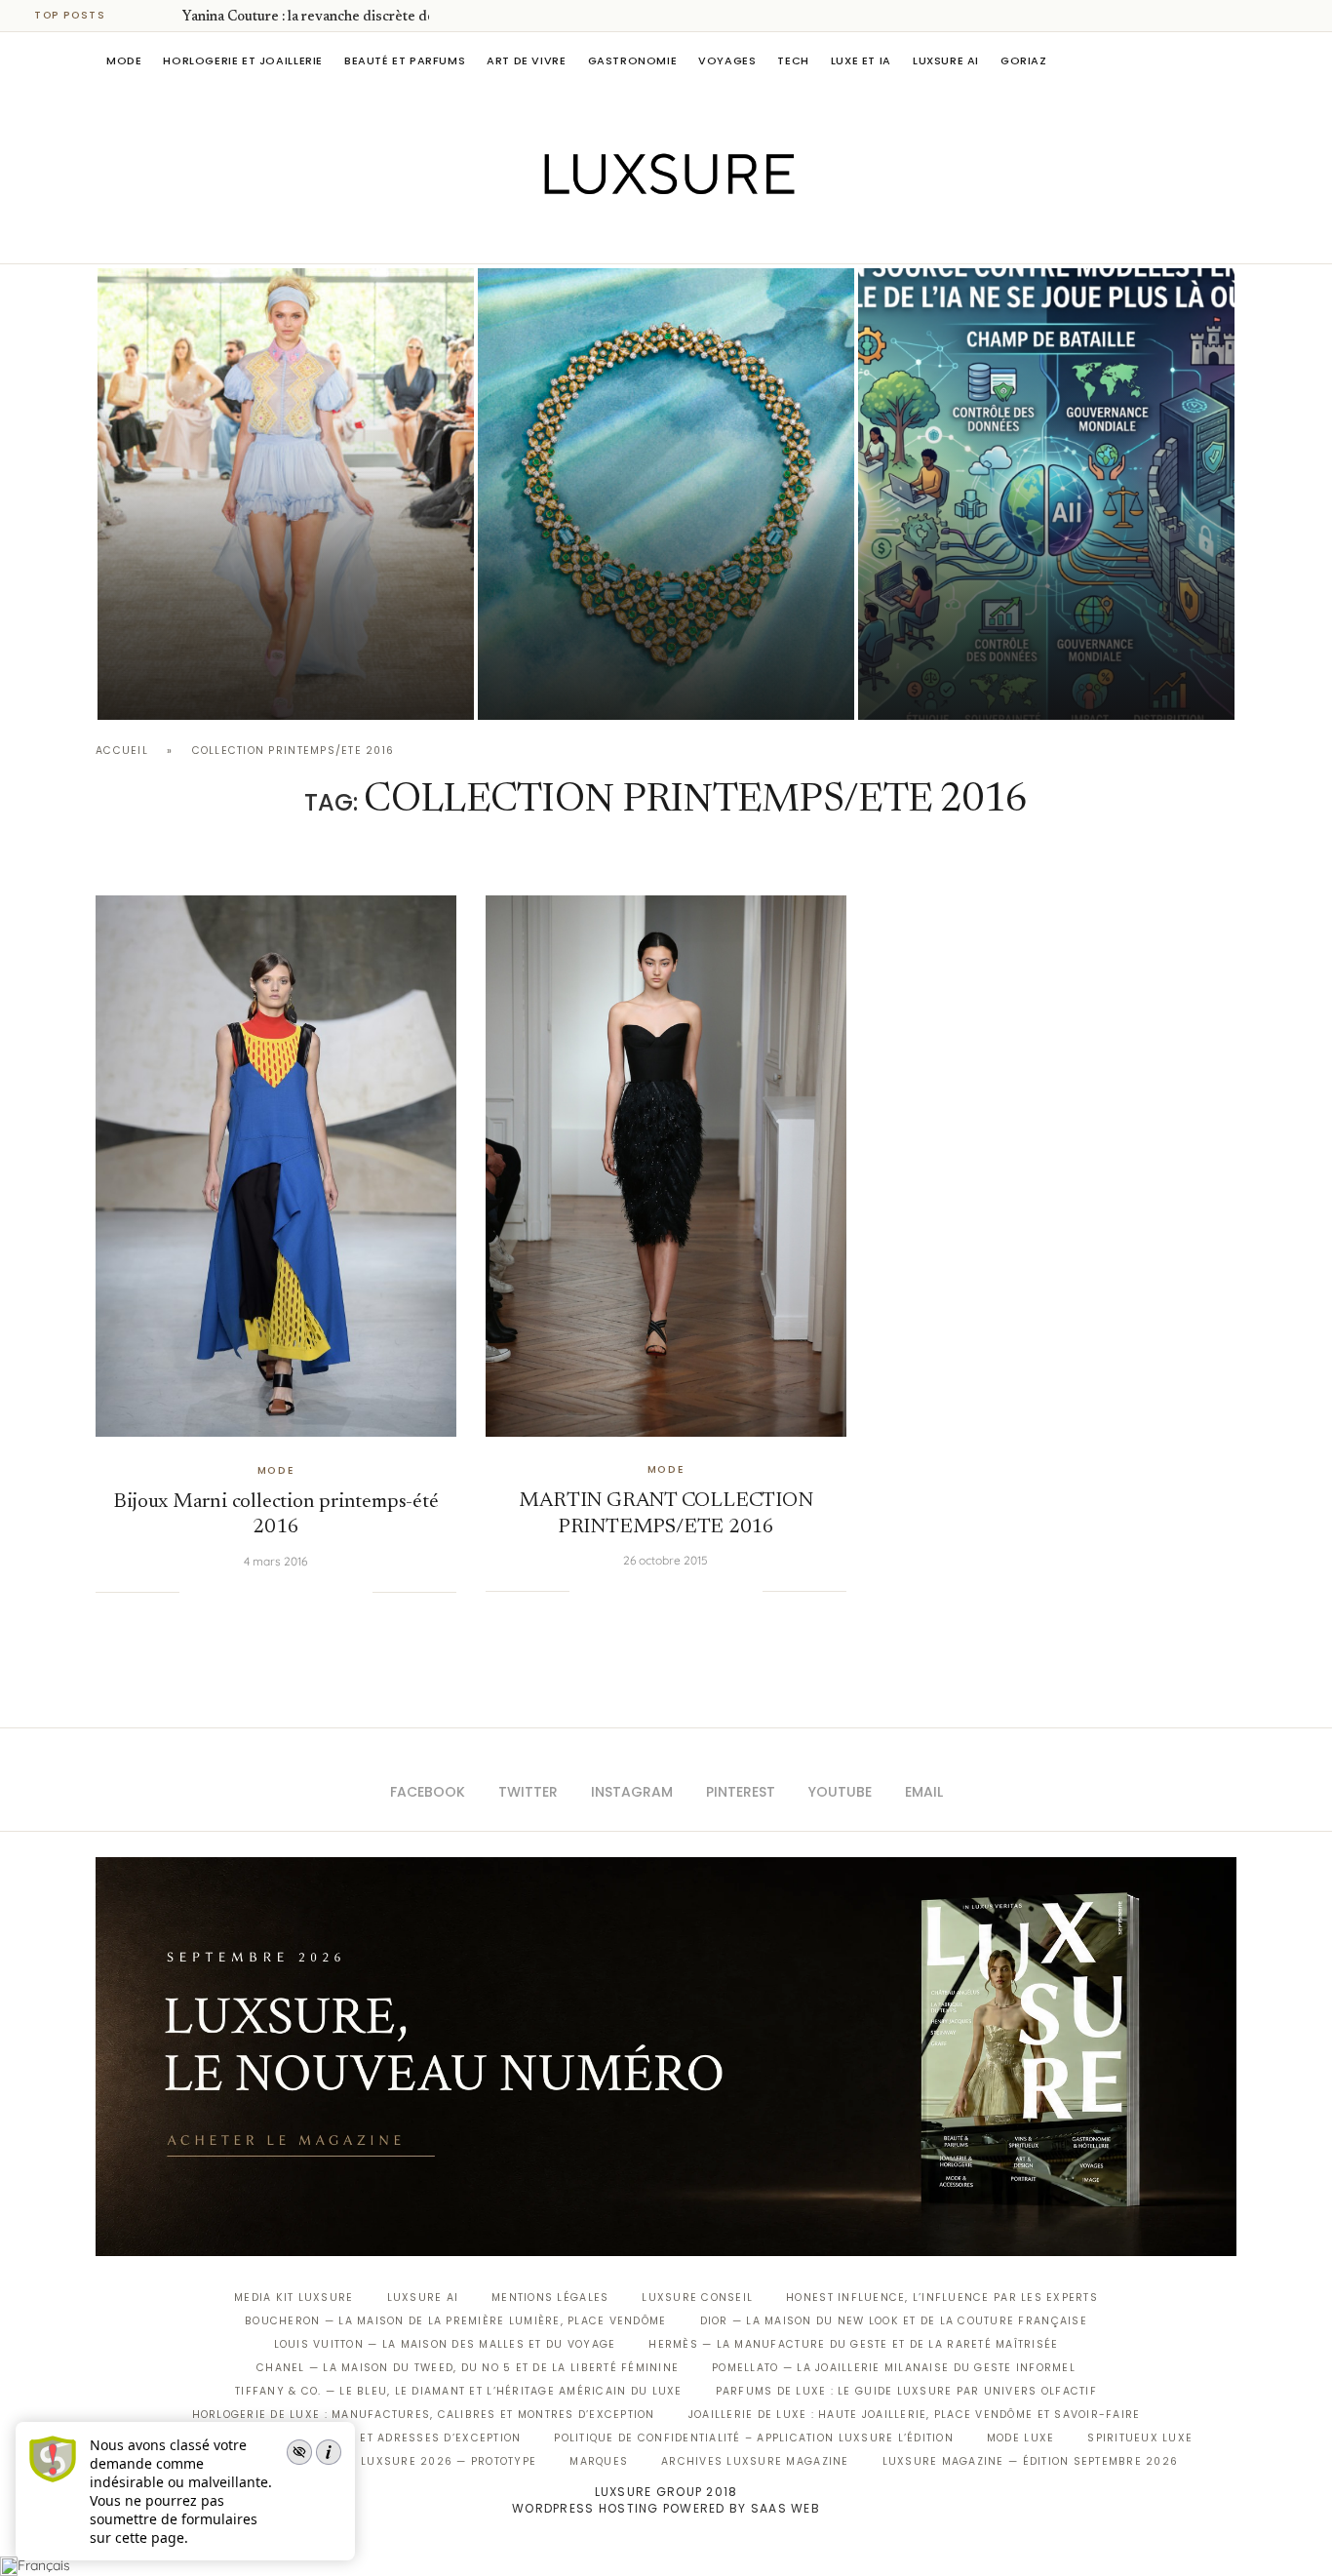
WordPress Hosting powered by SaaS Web (666, 2508)
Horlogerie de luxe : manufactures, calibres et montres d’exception (424, 2415)
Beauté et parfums (405, 60)
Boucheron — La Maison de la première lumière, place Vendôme (455, 2321)
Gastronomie (633, 60)
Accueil (122, 751)
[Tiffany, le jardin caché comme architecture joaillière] (666, 494)
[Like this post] (194, 1592)
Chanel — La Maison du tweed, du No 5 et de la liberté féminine (468, 2368)
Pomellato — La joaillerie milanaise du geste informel (894, 2368)
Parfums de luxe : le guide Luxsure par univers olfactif (906, 2391)
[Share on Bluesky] (337, 1592)
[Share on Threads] (318, 1592)
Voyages (727, 60)
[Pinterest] (680, 236)
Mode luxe (1020, 2438)
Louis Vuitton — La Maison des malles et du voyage (445, 2344)
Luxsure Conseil (697, 2298)
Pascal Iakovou (577, 686)
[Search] (1227, 60)
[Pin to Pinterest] (258, 1592)
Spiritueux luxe (1140, 2438)
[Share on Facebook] (218, 1592)
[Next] (164, 16)
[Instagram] (653, 236)
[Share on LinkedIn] (278, 1592)
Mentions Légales (550, 2298)
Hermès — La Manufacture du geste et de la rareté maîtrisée (853, 2344)
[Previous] (138, 16)
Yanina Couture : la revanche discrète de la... (320, 18)
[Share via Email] (357, 1592)
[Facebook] (598, 236)
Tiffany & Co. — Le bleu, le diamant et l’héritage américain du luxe (458, 2391)
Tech (793, 60)
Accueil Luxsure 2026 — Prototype (420, 2461)
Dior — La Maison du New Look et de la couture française (894, 2321)
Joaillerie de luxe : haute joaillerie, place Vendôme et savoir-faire (915, 2415)
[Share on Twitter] (238, 1592)
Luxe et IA (861, 60)
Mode (124, 60)
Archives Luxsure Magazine (755, 2461)
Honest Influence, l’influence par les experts (942, 2298)
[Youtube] (707, 236)
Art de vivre (526, 60)
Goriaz (1024, 60)
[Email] (735, 236)
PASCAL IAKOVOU (197, 686)
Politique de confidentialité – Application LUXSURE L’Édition (754, 2438)
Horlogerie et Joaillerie (243, 60)
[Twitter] (626, 236)
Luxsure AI (946, 60)
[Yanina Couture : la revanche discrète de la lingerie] (286, 494)
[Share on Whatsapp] (297, 1592)
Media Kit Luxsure (294, 2298)
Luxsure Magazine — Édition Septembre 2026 (1031, 2461)
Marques (599, 2461)
